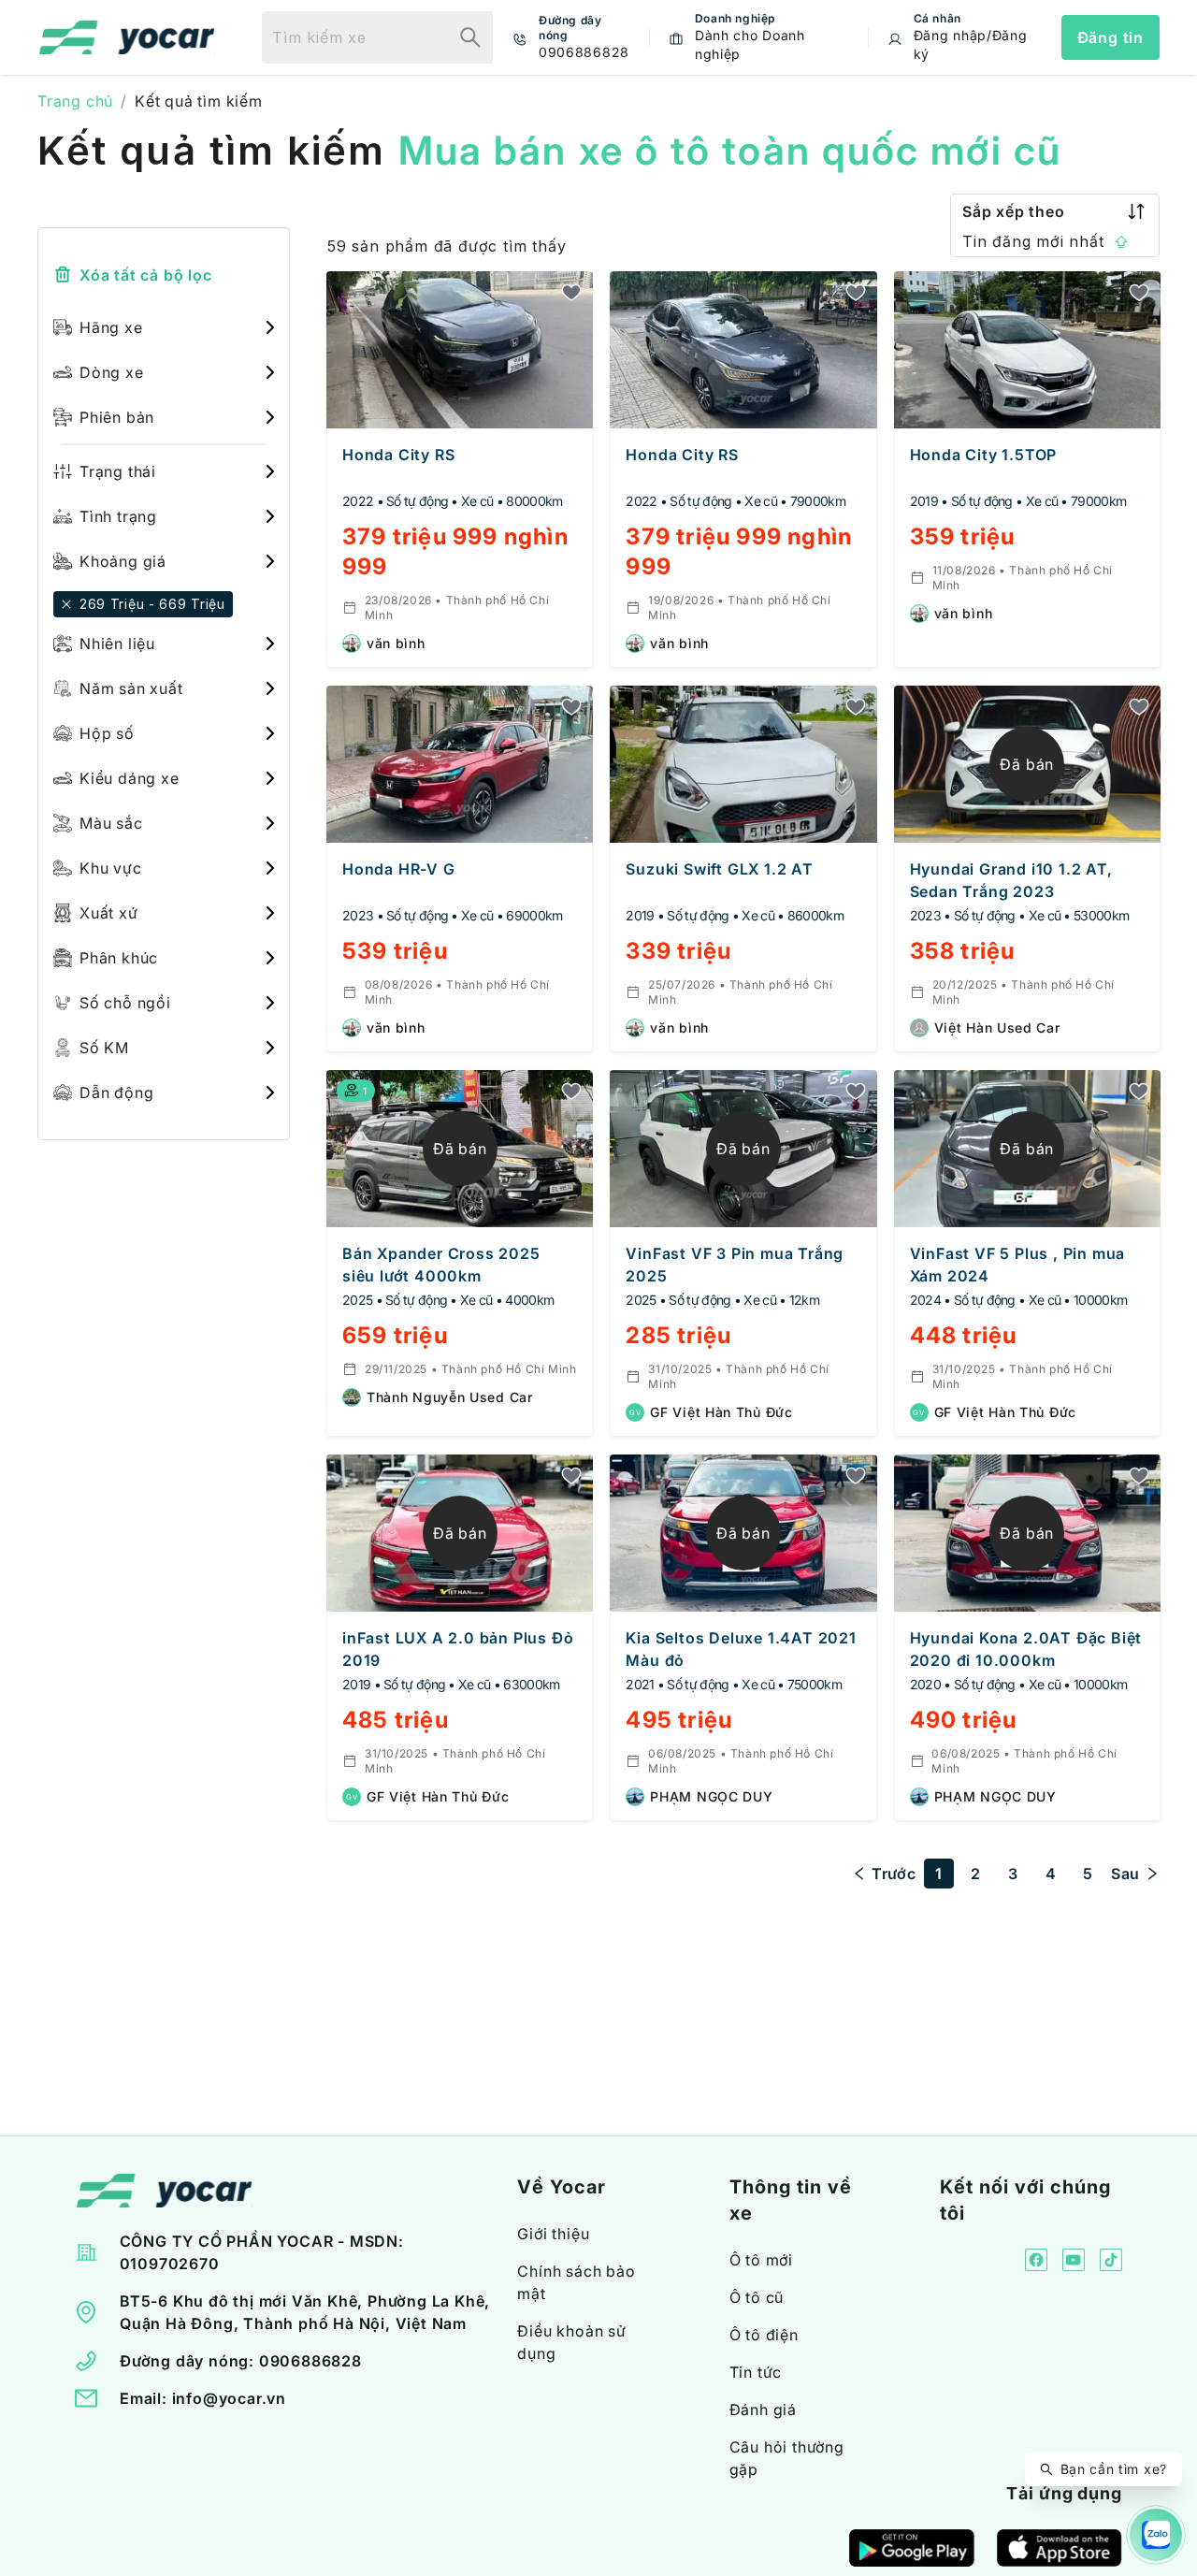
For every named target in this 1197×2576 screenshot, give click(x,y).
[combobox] (355, 37)
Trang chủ (75, 101)
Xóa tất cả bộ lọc (146, 275)
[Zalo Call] (1156, 2535)
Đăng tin (1110, 37)
